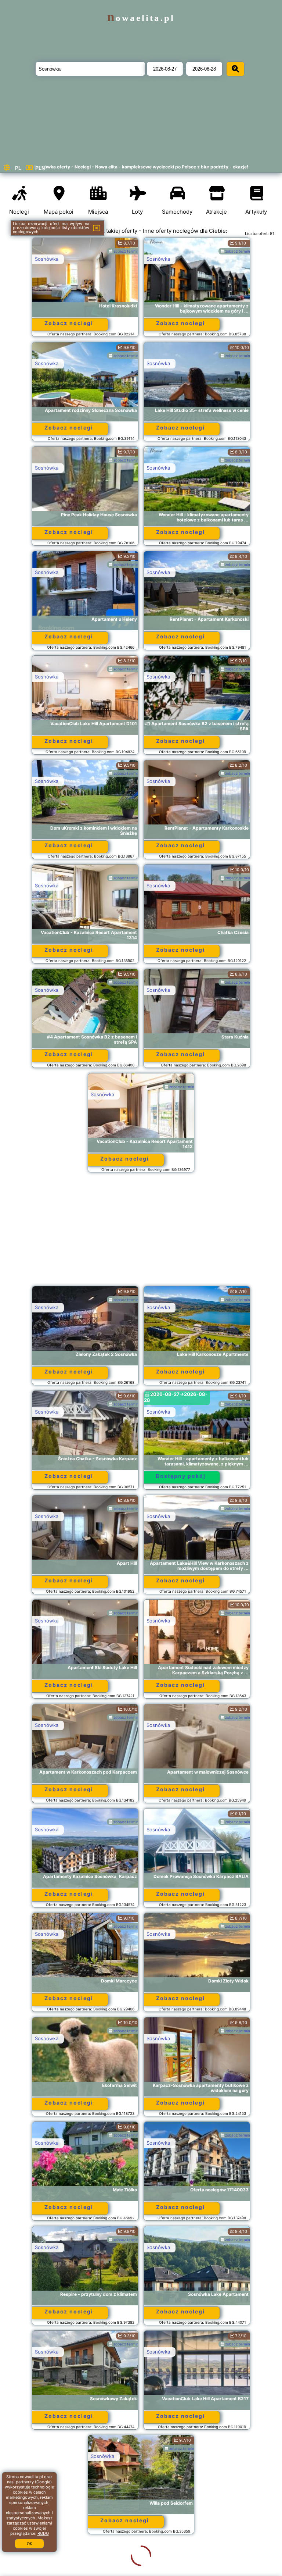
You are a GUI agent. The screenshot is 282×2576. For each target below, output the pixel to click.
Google (43, 2482)
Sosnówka (47, 259)
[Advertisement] (141, 1233)
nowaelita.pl (141, 18)
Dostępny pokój (181, 1476)
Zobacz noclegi (69, 323)
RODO (43, 2533)
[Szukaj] (235, 69)
